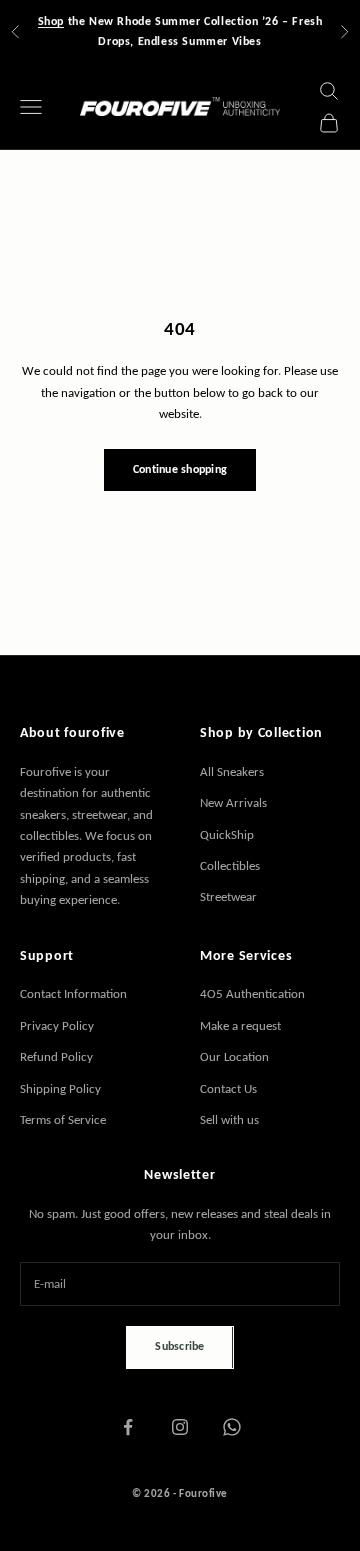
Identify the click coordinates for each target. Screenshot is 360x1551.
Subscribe (179, 1346)
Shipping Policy (60, 1088)
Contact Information (73, 993)
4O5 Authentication (252, 993)
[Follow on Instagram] (180, 1427)
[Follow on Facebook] (128, 1427)
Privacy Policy (57, 1025)
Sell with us (229, 1119)
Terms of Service (63, 1119)
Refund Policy (56, 1056)
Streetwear (228, 896)
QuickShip (227, 834)
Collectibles (230, 865)
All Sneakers (232, 771)
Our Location (234, 1056)
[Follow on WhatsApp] (232, 1427)
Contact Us (228, 1088)
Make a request (240, 1025)
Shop (51, 21)
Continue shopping (180, 469)
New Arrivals (233, 802)
